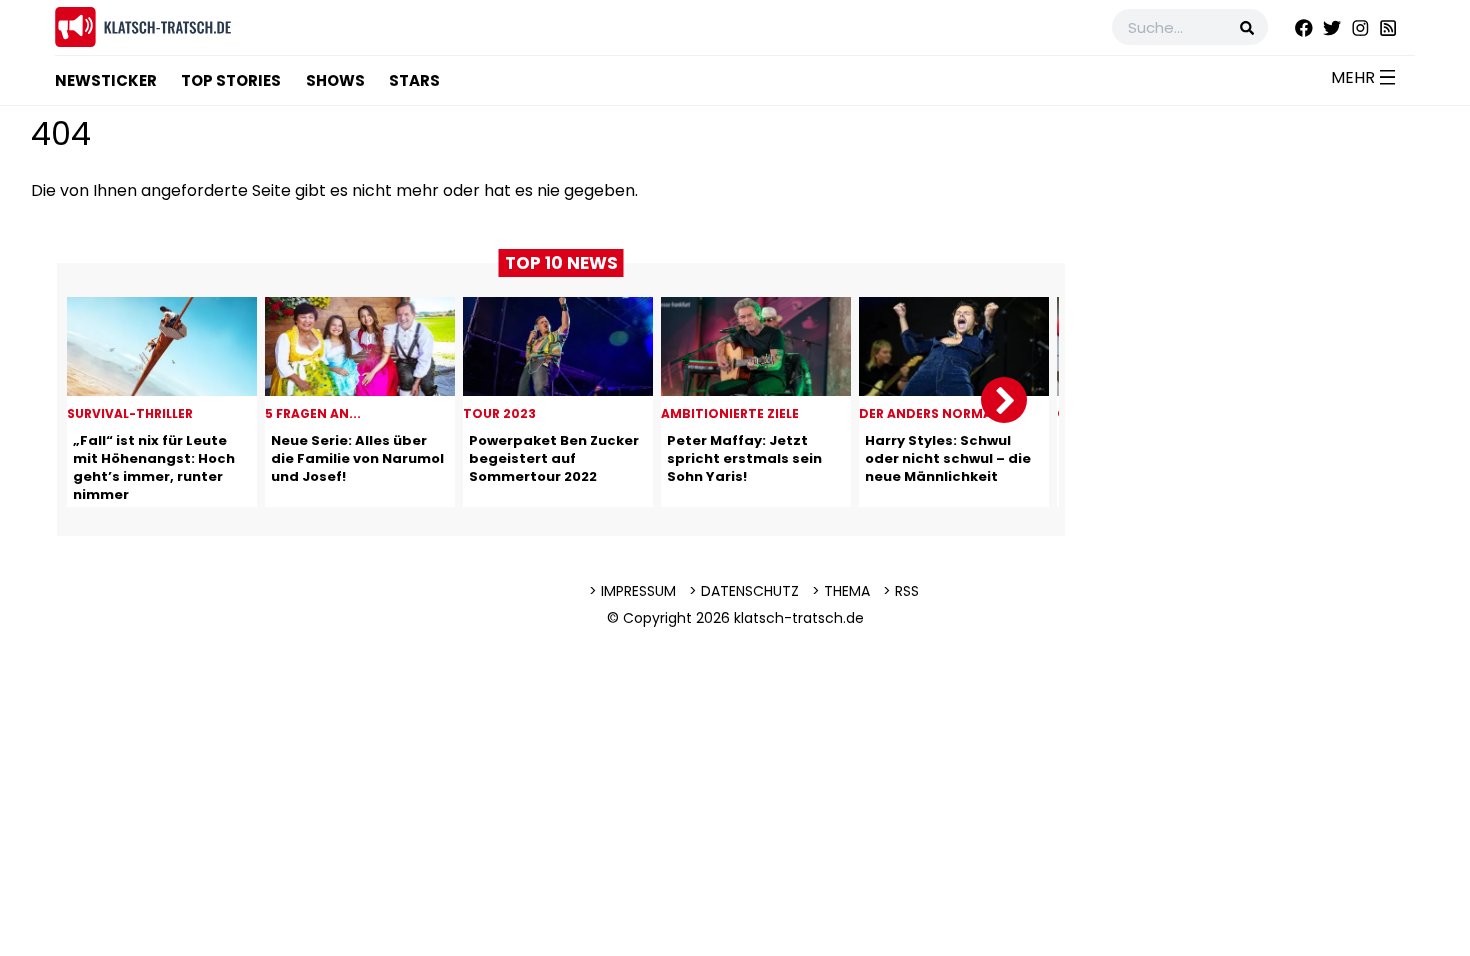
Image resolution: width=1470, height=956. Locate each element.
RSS (907, 591)
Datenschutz (750, 591)
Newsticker (106, 80)
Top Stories (231, 80)
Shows (335, 80)
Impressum (638, 591)
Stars (414, 80)
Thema (847, 591)
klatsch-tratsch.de (799, 618)
